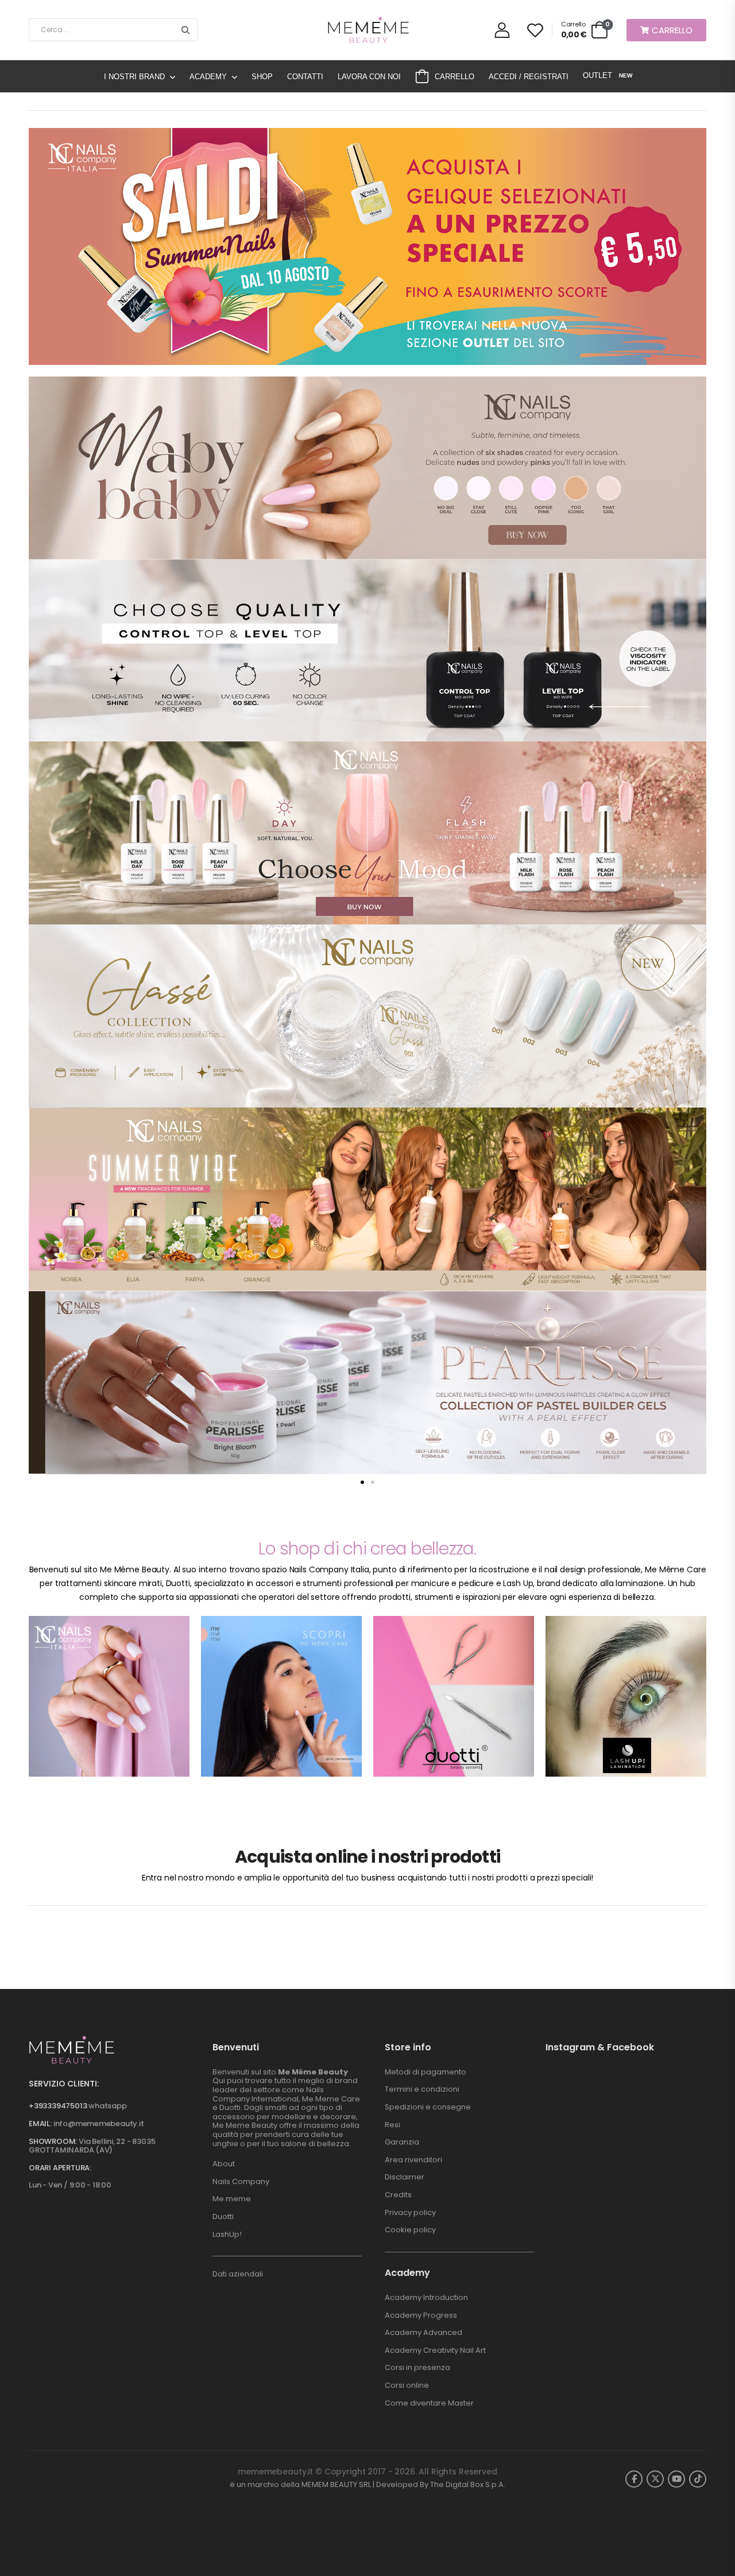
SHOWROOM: (53, 2141)
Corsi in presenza (417, 2367)
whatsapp (107, 2106)
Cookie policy (410, 2230)
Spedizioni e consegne (428, 2107)
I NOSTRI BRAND (134, 77)
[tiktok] (698, 2479)
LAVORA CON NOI (369, 77)
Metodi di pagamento (425, 2072)
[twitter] (655, 2479)
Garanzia (402, 2142)
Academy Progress (421, 2315)
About (224, 2164)
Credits (398, 2195)
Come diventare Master (429, 2403)
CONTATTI (305, 77)
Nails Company (241, 2181)
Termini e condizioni (422, 2089)
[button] (362, 1482)
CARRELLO (454, 77)
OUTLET (607, 75)
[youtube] (676, 2479)
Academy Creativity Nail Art (435, 2350)
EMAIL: (40, 2124)
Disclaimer (405, 2177)
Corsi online (407, 2385)
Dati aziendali (238, 2274)
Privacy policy (410, 2212)
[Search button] (185, 30)
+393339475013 (58, 2106)
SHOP (262, 77)
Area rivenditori (413, 2160)
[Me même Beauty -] (367, 30)
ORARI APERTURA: (60, 2168)
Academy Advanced (423, 2332)
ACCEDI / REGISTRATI (529, 77)
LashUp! (227, 2234)
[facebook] (634, 2479)
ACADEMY (208, 77)
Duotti (223, 2216)
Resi (392, 2125)
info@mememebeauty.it (99, 2124)
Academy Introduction (426, 2297)
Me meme (232, 2199)
